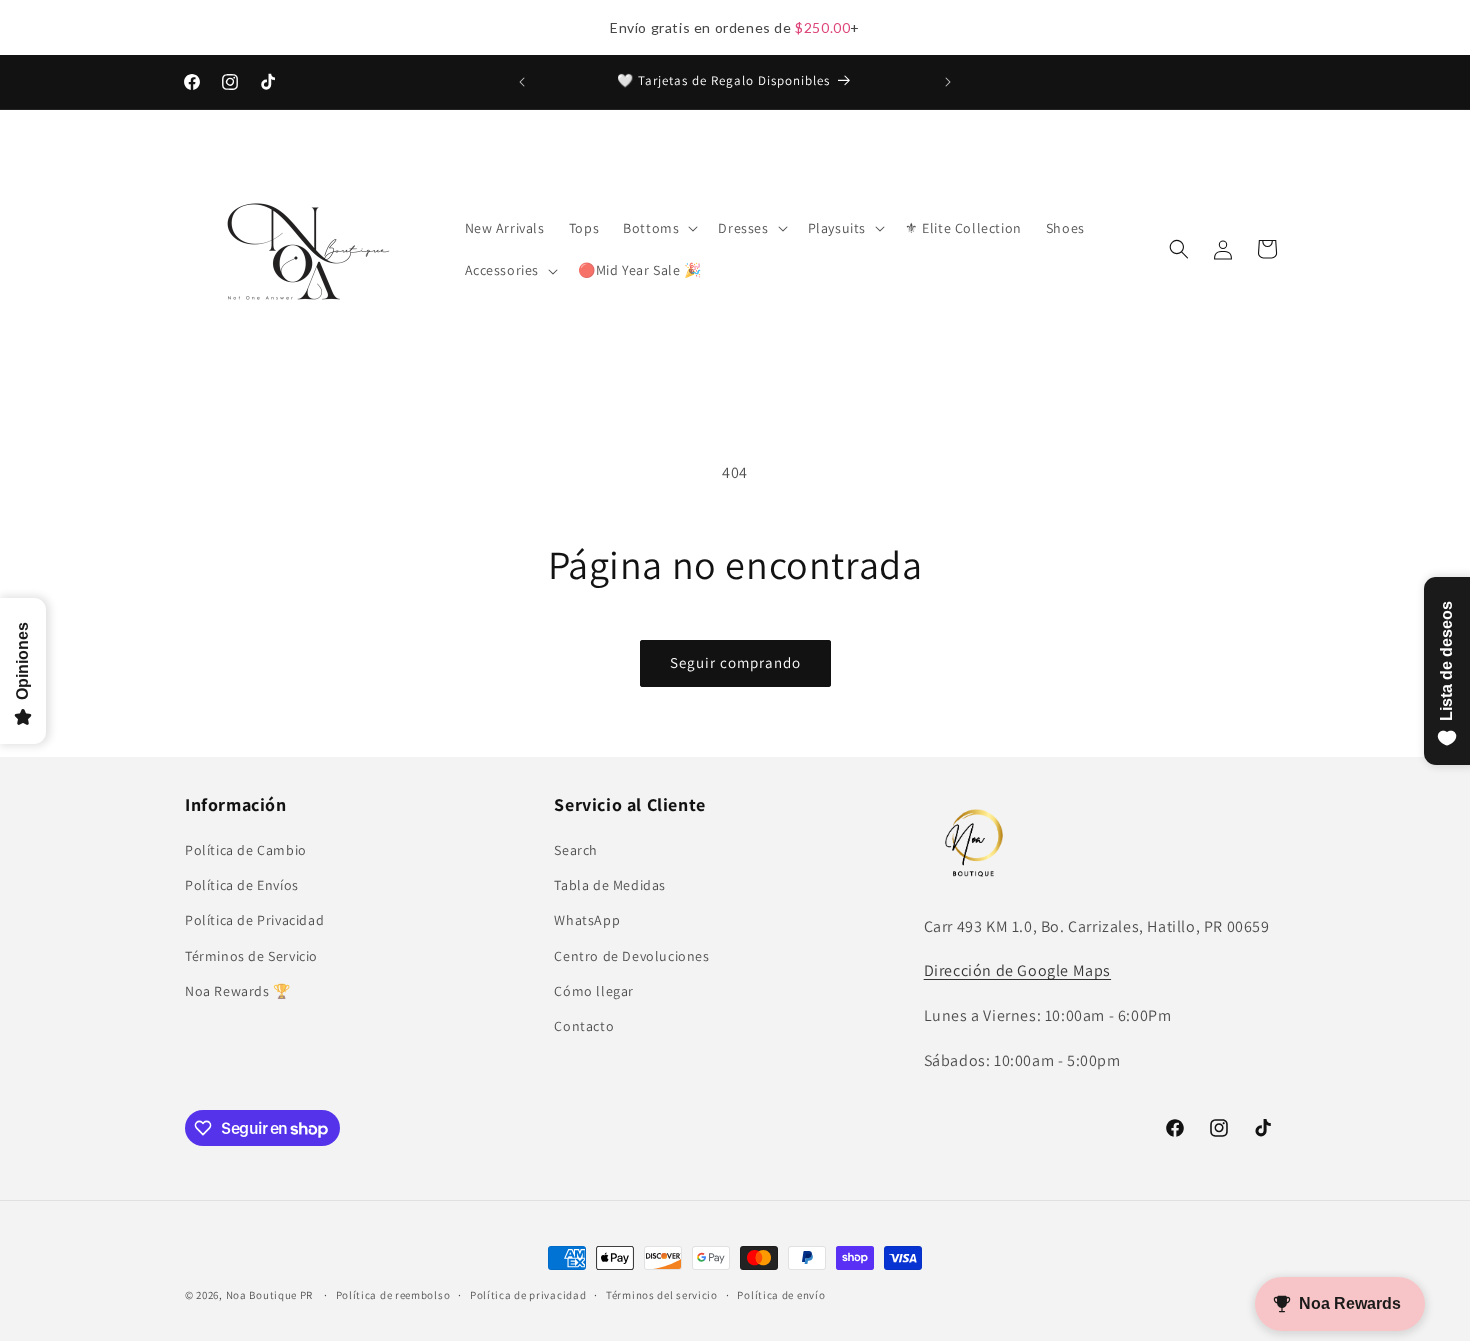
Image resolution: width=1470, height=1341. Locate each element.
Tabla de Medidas (610, 885)
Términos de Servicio (251, 956)
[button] (658, 228)
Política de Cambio (246, 850)
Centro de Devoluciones (631, 956)
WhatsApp (587, 921)
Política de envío (781, 1295)
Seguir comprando (735, 662)
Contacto (584, 1026)
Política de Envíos (242, 885)
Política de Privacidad (254, 921)
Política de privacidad (528, 1295)
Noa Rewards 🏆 (238, 991)
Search (576, 850)
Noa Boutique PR (270, 1295)
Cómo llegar (594, 991)
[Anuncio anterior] (522, 82)
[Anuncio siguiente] (948, 82)
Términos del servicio (662, 1295)
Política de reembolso (393, 1295)
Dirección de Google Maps (1017, 971)
